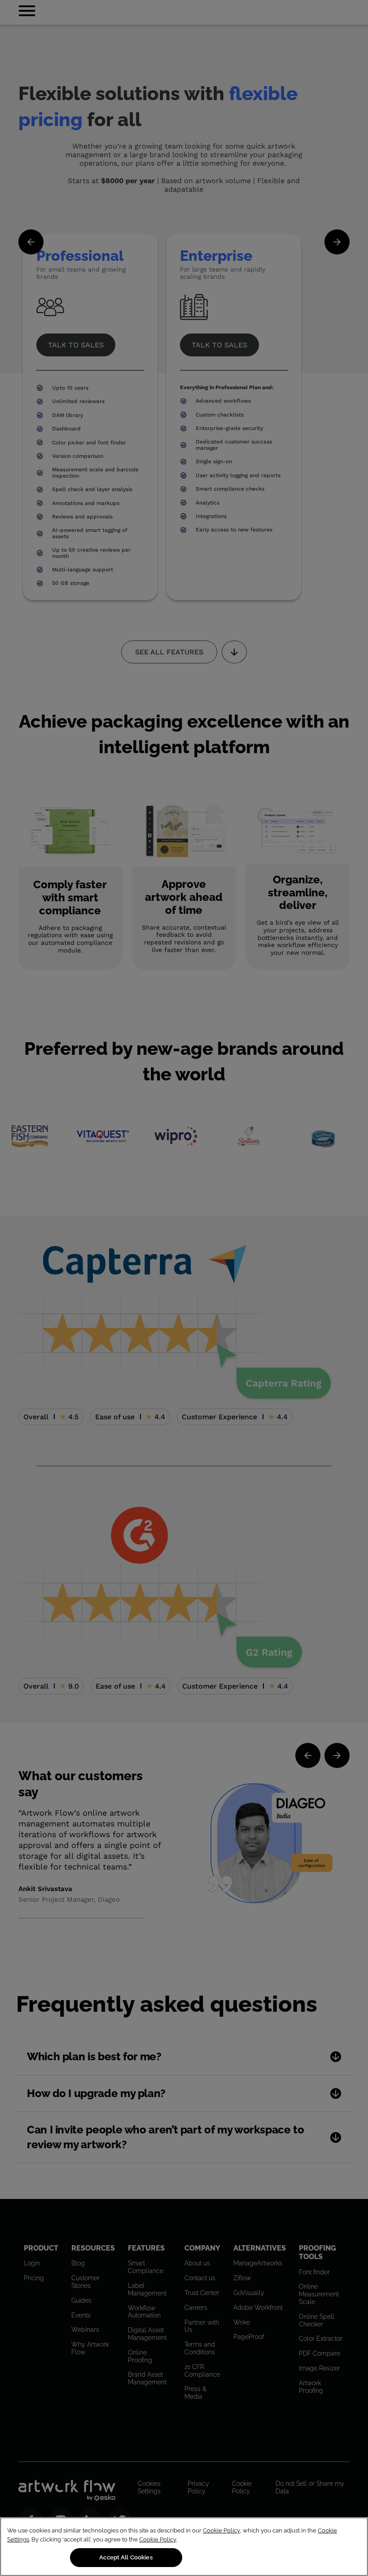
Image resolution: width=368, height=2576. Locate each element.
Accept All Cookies (126, 2557)
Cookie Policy (221, 2530)
